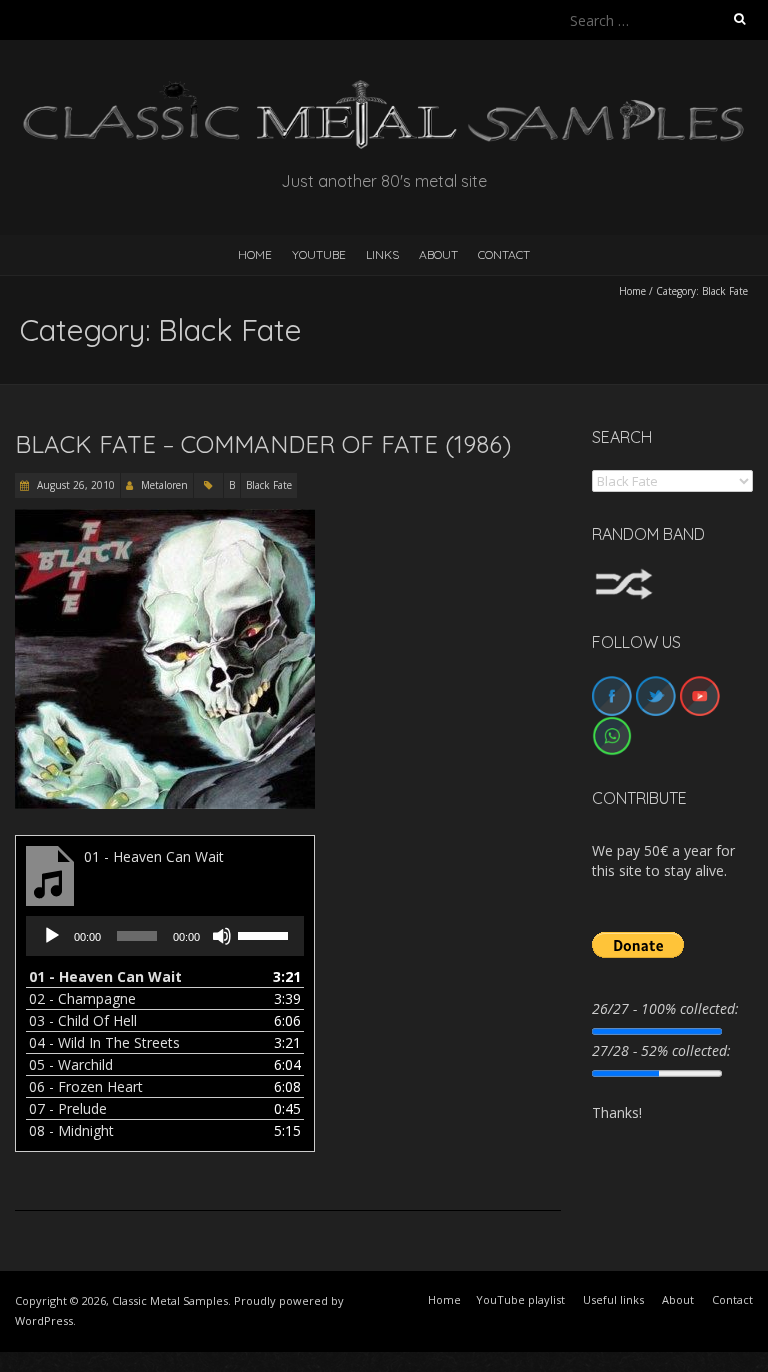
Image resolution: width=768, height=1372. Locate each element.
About (438, 254)
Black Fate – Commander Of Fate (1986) (263, 444)
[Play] (52, 936)
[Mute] (222, 936)
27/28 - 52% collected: (661, 1050)
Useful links (613, 1299)
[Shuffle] (624, 577)
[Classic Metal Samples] (384, 89)
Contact (504, 254)
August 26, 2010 (74, 485)
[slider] (266, 934)
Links (382, 254)
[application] (165, 936)
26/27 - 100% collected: (665, 1008)
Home (632, 291)
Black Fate (269, 485)
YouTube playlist (520, 1299)
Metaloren (164, 485)
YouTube (319, 254)
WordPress (44, 1320)
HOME (255, 254)
